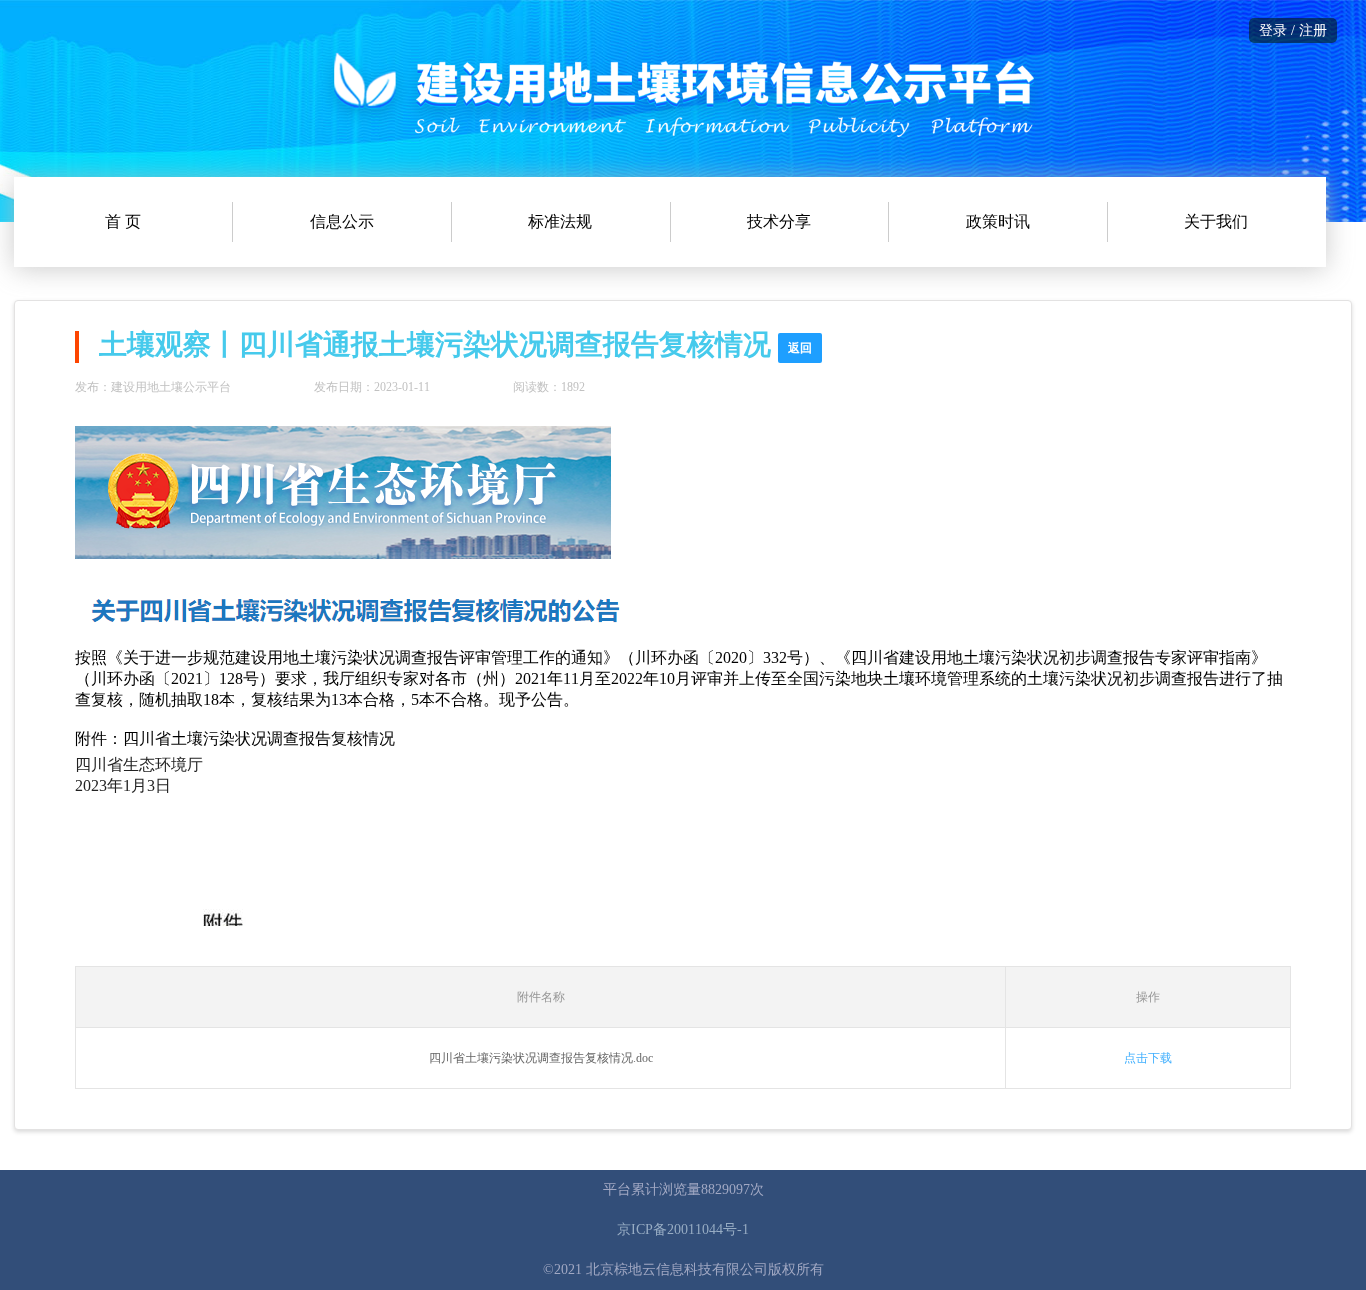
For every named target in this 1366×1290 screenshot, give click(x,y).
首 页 (123, 221)
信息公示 (342, 221)
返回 (800, 348)
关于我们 (1216, 221)
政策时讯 (998, 221)
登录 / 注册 (1293, 30)
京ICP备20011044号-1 (683, 1229)
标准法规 (560, 221)
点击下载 (1148, 1058)
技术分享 (779, 221)
